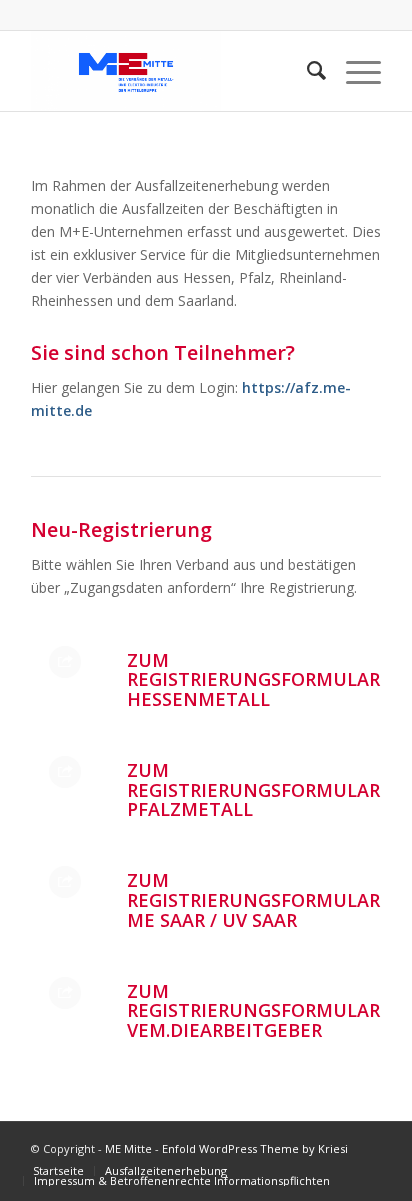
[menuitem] (58, 1170)
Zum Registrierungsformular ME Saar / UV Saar (253, 900)
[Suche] (306, 71)
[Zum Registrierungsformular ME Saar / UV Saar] (65, 882)
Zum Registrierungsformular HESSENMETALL (253, 680)
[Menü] (353, 71)
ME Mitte (128, 1148)
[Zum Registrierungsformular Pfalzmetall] (65, 772)
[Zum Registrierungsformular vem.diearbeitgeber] (65, 993)
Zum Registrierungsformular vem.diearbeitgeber (253, 1011)
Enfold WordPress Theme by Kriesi (255, 1148)
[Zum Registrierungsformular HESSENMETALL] (65, 662)
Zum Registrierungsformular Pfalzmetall (253, 790)
